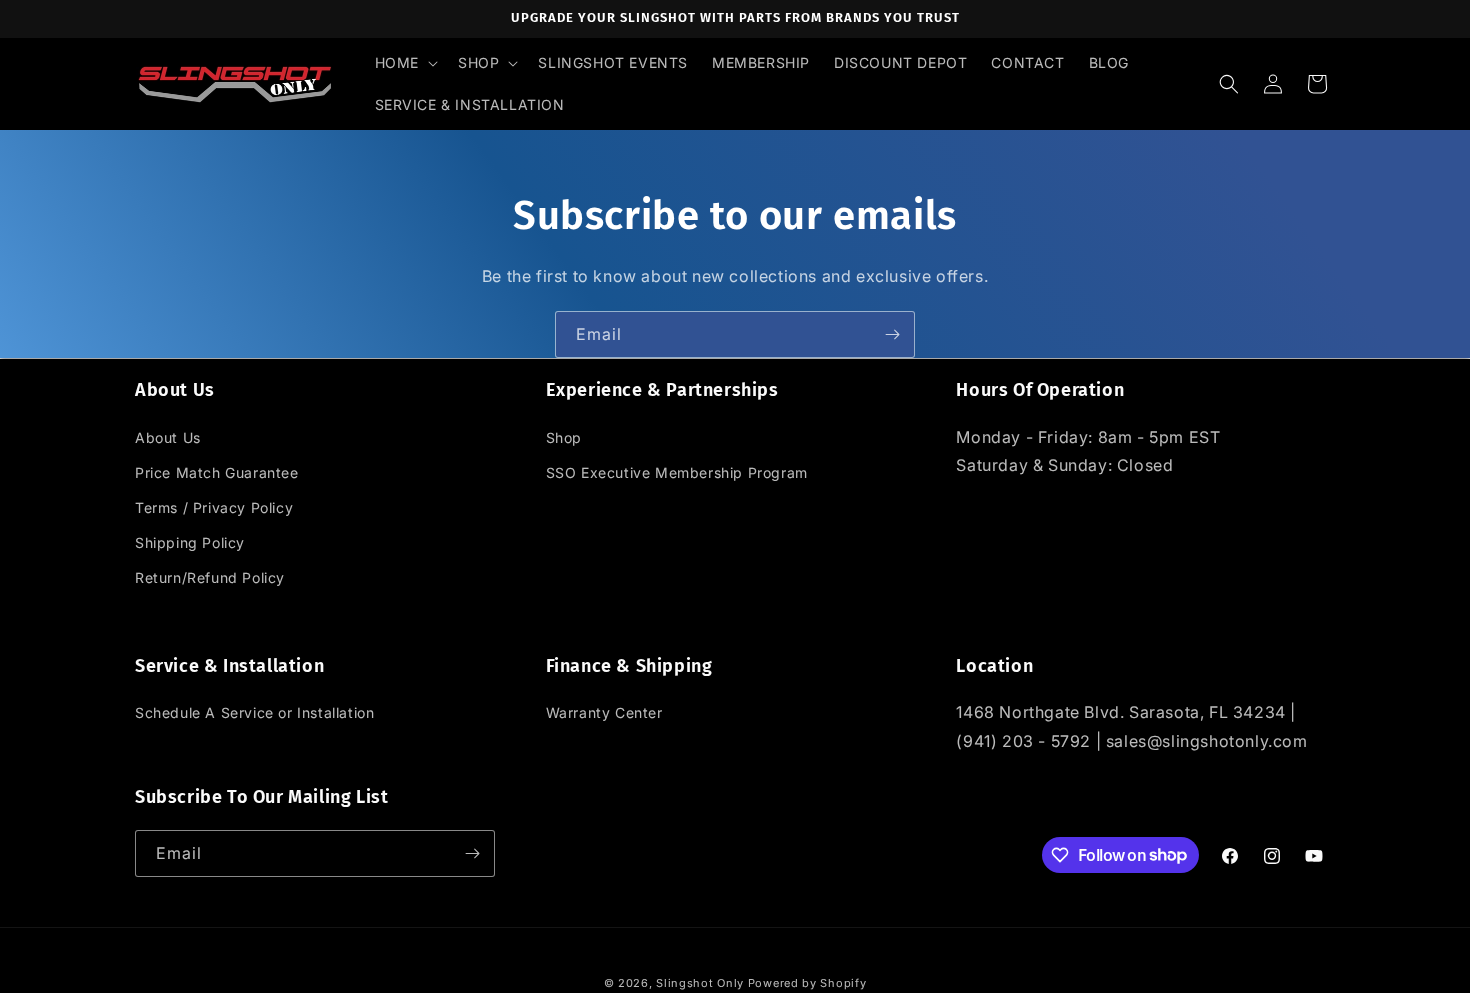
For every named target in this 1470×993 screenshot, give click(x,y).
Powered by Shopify (807, 983)
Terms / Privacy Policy (214, 507)
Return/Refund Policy (210, 577)
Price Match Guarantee (217, 471)
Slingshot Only (700, 983)
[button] (404, 63)
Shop (564, 436)
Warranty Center (604, 713)
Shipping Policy (190, 542)
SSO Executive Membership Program (677, 471)
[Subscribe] (892, 334)
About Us (168, 436)
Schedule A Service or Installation (254, 713)
